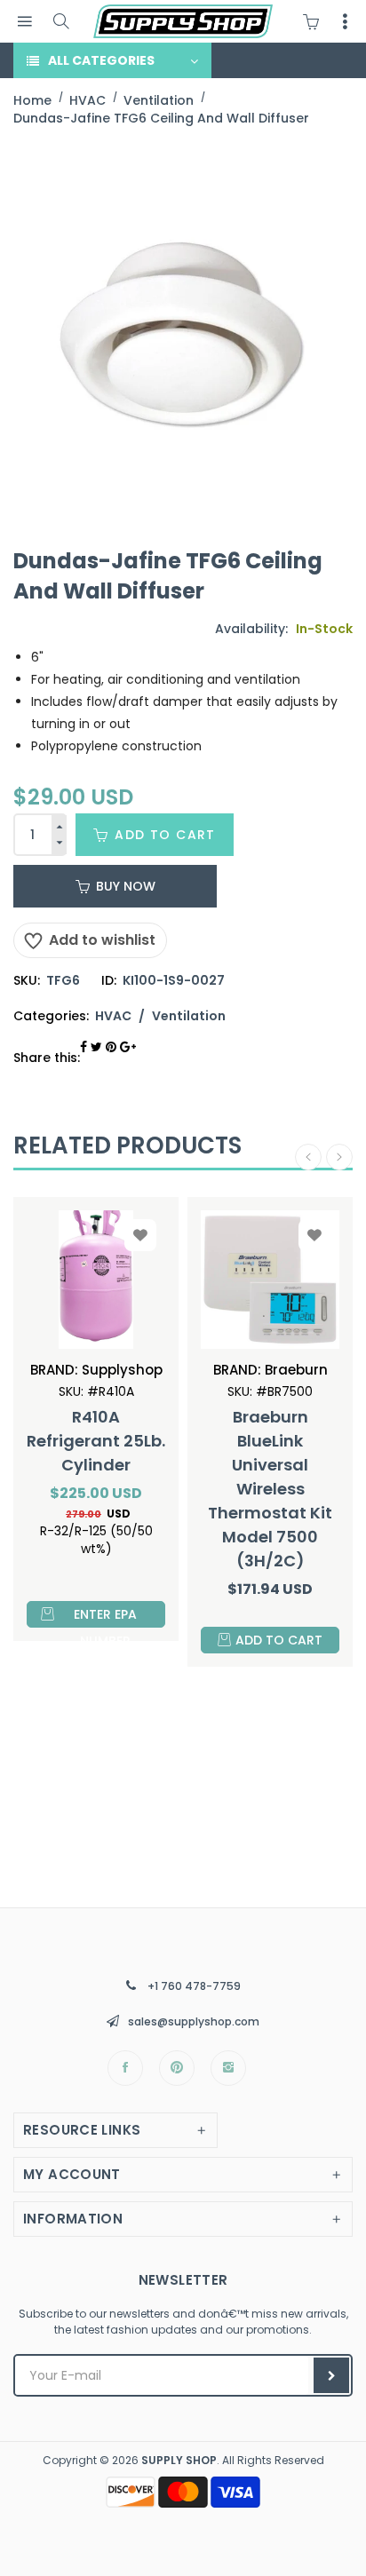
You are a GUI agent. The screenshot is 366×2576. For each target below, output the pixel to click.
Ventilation (189, 1016)
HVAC (113, 1016)
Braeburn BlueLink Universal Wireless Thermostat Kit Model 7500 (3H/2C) (270, 1489)
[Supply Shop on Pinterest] (177, 2068)
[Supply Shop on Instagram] (228, 2068)
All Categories (101, 60)
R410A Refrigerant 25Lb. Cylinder (96, 1441)
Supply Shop (179, 2460)
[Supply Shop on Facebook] (125, 2068)
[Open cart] (315, 21)
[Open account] (345, 21)
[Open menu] (24, 22)
